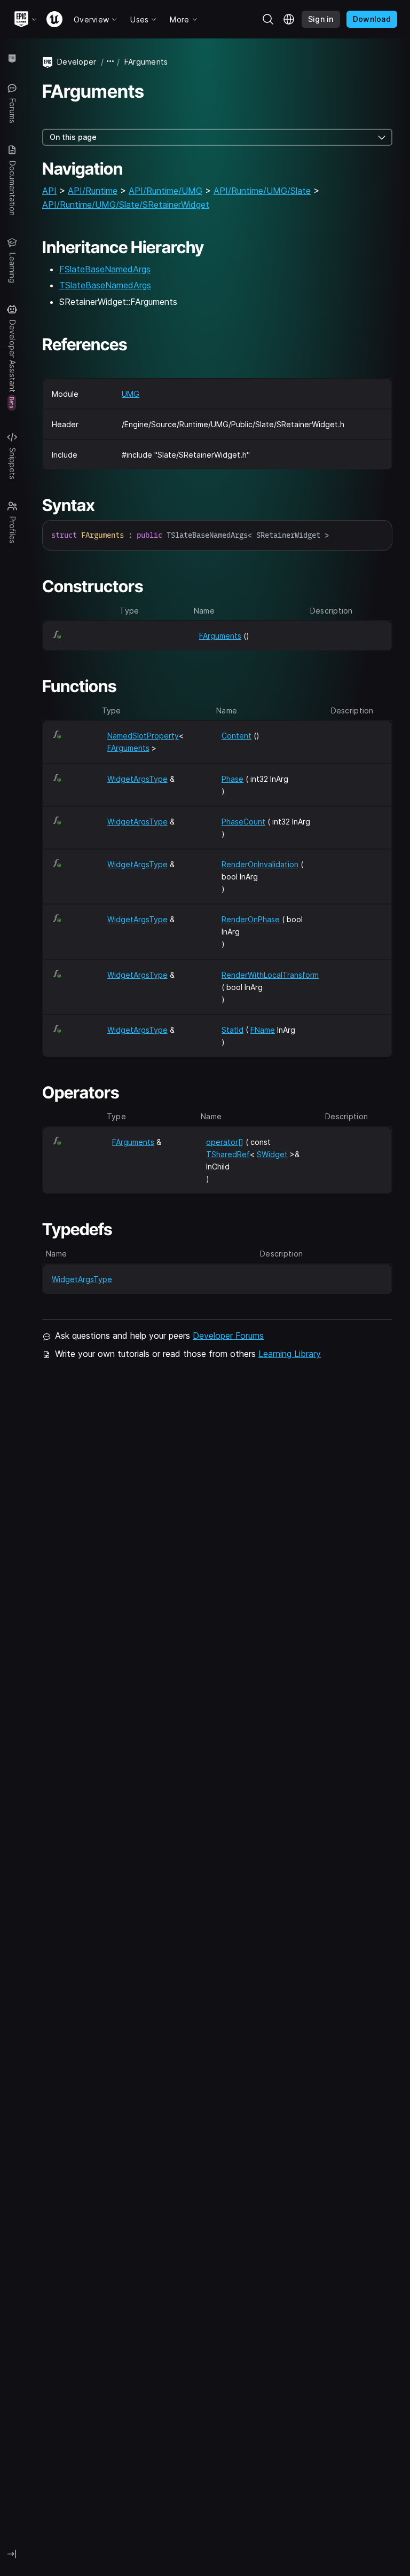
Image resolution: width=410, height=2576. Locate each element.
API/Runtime (93, 191)
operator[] (225, 1142)
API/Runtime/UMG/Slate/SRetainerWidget (126, 205)
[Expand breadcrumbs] (111, 62)
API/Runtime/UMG (165, 191)
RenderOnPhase (251, 919)
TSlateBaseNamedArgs (105, 285)
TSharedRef (228, 1154)
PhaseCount (243, 822)
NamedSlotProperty (143, 736)
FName (263, 1030)
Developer (77, 62)
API (49, 191)
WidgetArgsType (137, 779)
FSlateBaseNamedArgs (105, 269)
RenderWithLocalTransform (270, 975)
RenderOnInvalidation (260, 864)
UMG (131, 394)
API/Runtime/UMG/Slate (262, 191)
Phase (232, 779)
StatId (232, 1030)
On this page (73, 137)
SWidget (272, 1154)
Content (236, 736)
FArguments (220, 636)
